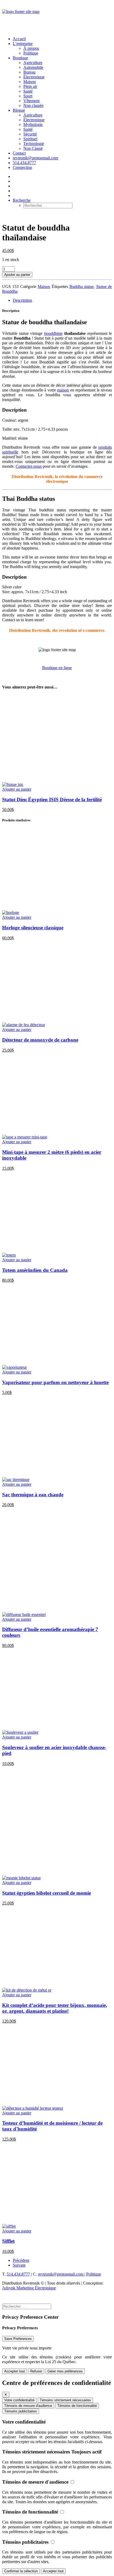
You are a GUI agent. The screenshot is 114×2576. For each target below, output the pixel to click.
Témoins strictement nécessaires (65, 2400)
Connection (22, 167)
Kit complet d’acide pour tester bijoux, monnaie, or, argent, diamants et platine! (55, 2008)
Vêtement (31, 101)
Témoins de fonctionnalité (77, 2406)
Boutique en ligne (57, 668)
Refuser (36, 2371)
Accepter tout (15, 2371)
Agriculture (33, 63)
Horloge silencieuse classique (33, 928)
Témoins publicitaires (21, 2411)
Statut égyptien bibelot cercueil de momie (47, 1893)
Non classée (33, 105)
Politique (31, 53)
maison (63, 390)
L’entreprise (23, 44)
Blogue (19, 110)
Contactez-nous (29, 466)
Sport (28, 96)
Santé (28, 91)
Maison (30, 82)
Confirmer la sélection (21, 2571)
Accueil (19, 39)
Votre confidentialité (19, 2400)
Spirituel (30, 139)
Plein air (30, 86)
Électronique (34, 77)
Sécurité (30, 134)
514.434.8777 (24, 163)
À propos (31, 48)
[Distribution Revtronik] (57, 17)
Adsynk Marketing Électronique (29, 2288)
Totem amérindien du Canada (35, 1270)
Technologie (34, 144)
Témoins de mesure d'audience (28, 2406)
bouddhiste (53, 333)
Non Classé (33, 148)
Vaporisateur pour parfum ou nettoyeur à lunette (55, 1382)
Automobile (33, 67)
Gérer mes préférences (65, 2371)
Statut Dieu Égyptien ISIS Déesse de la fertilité (52, 800)
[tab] (62, 300)
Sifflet (8, 2241)
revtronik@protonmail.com (35, 158)
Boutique (20, 58)
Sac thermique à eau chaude (33, 1495)
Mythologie (33, 125)
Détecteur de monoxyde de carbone (40, 1040)
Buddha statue (82, 287)
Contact (19, 153)
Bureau (29, 72)
